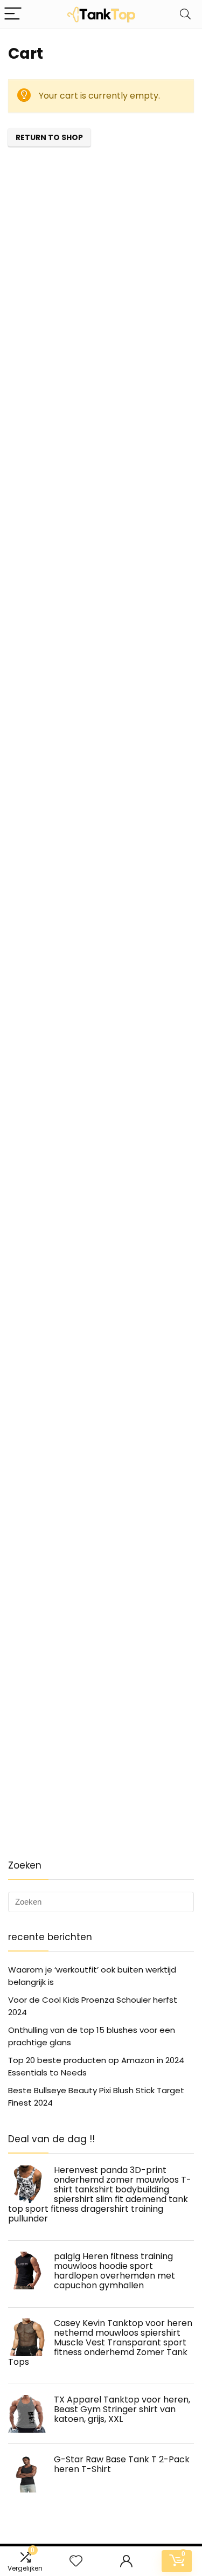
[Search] (185, 14)
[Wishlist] (76, 2561)
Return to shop (49, 137)
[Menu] (13, 14)
